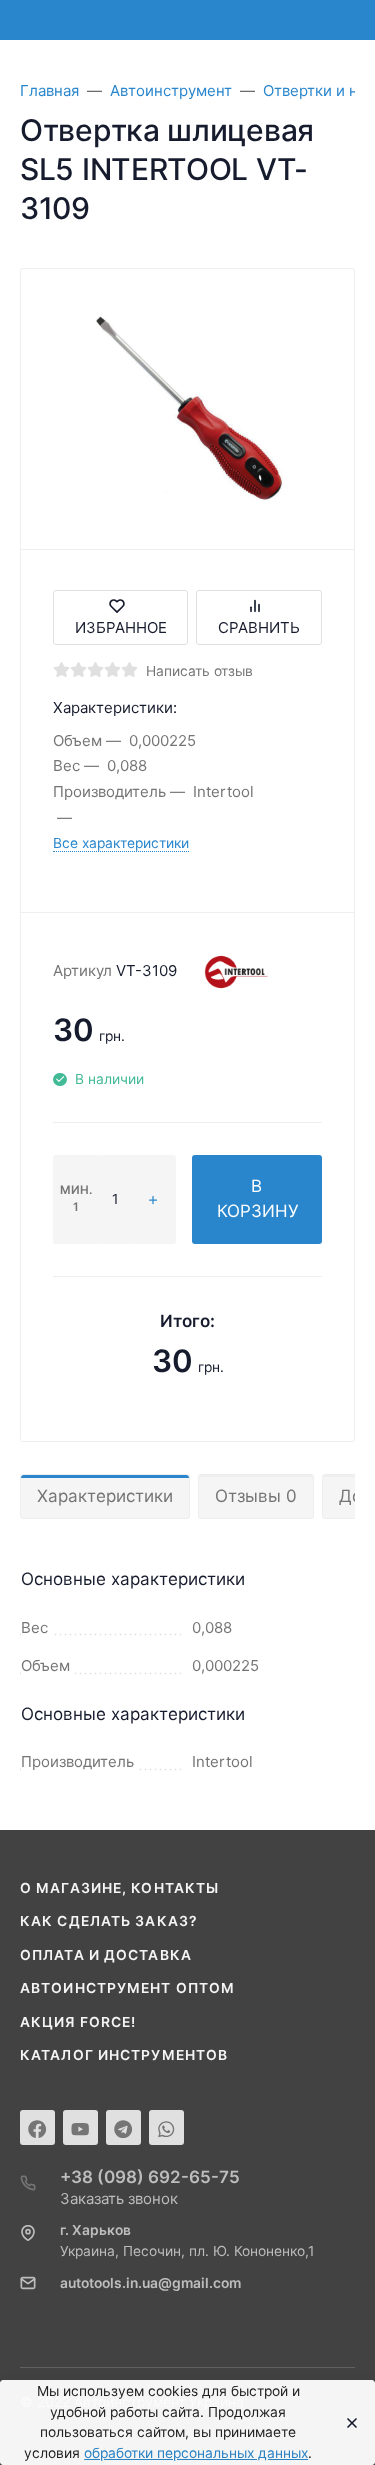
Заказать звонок (119, 2198)
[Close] (346, 2423)
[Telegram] (123, 2127)
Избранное (121, 627)
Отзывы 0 (256, 1496)
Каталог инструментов (124, 2055)
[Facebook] (37, 2127)
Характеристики (105, 1496)
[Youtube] (80, 2127)
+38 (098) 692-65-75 (150, 2177)
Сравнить (259, 627)
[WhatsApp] (166, 2127)
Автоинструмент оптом (127, 1988)
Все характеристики (121, 843)
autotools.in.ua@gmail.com (150, 2283)
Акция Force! (78, 2022)
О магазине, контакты (119, 1888)
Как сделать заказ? (109, 1921)
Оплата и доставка (106, 1955)
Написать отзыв (199, 671)
